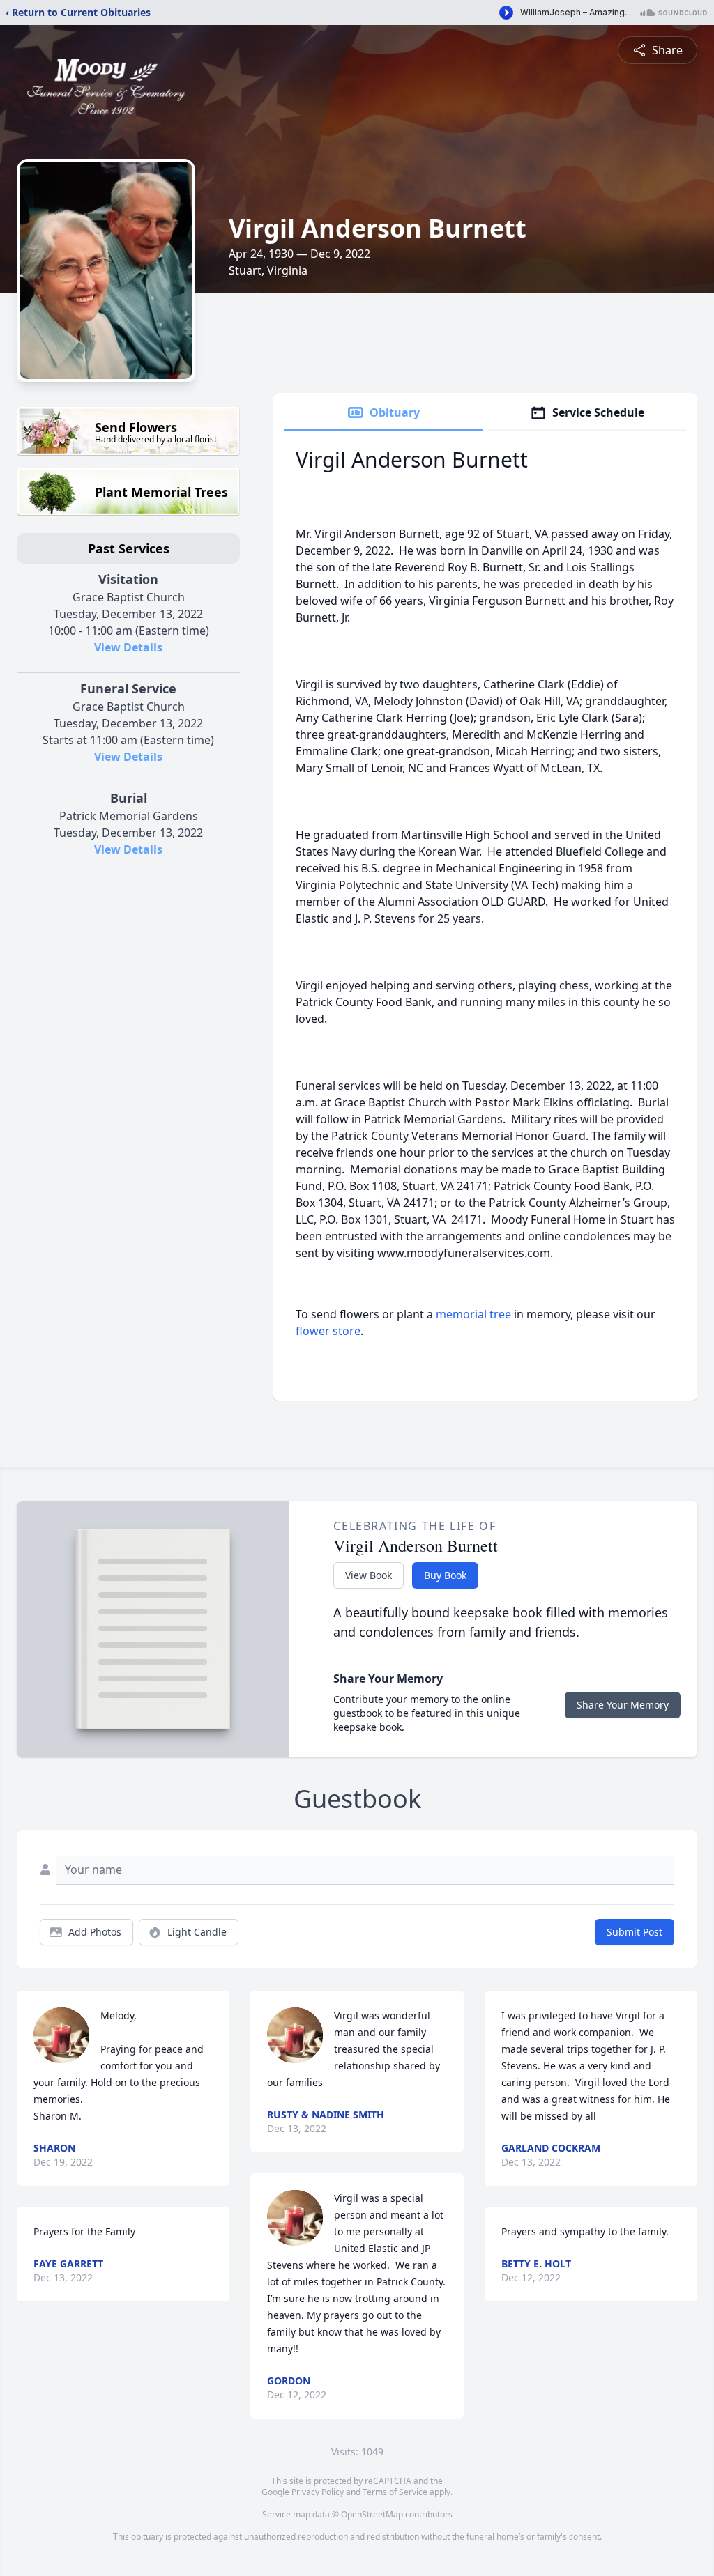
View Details (128, 647)
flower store (328, 1331)
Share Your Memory (623, 1705)
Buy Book (445, 1575)
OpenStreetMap (372, 2514)
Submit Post (635, 1932)
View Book (369, 1575)
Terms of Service (395, 2492)
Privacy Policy (318, 2492)
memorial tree (473, 1314)
